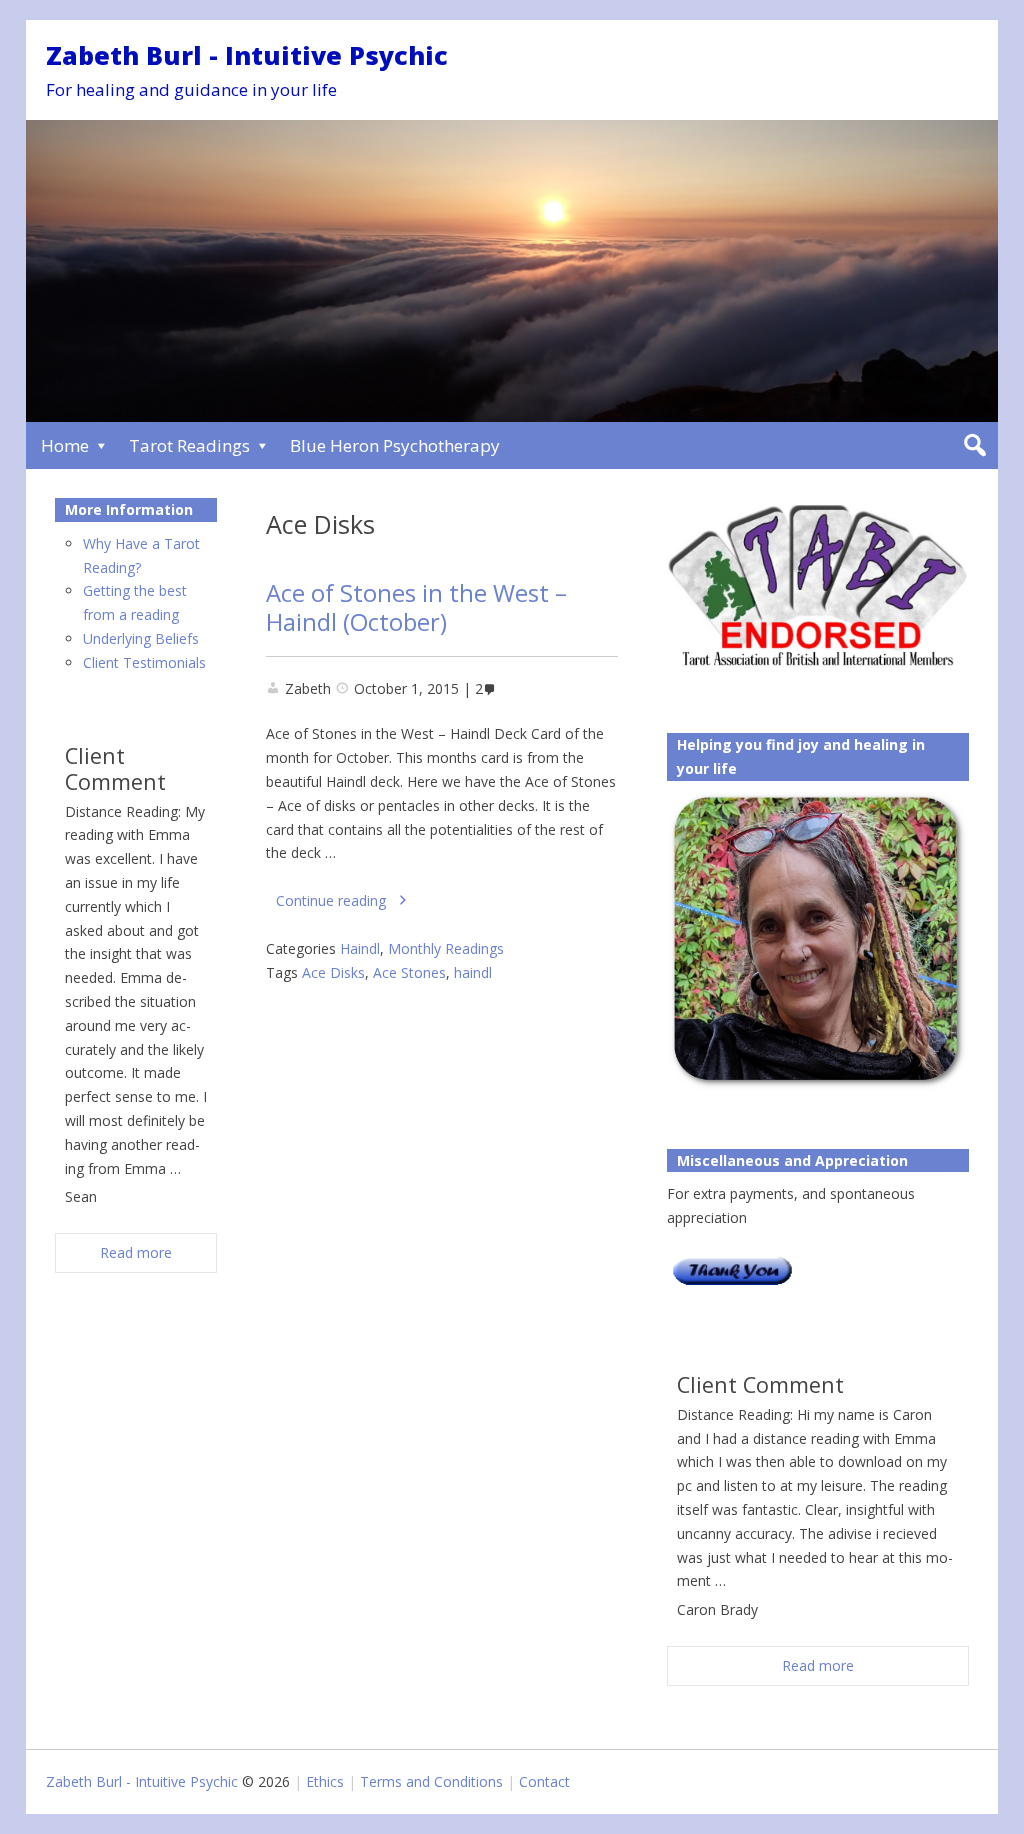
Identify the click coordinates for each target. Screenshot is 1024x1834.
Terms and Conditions (431, 1781)
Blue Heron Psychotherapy (395, 445)
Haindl (360, 948)
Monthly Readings (446, 948)
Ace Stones (409, 972)
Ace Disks (333, 972)
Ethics (325, 1781)
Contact (544, 1781)
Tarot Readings (189, 445)
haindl (473, 972)
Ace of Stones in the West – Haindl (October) (416, 607)
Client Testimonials (144, 662)
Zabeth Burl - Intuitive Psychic (247, 55)
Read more (818, 1665)
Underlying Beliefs (141, 638)
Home (65, 445)
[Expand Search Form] (974, 445)
